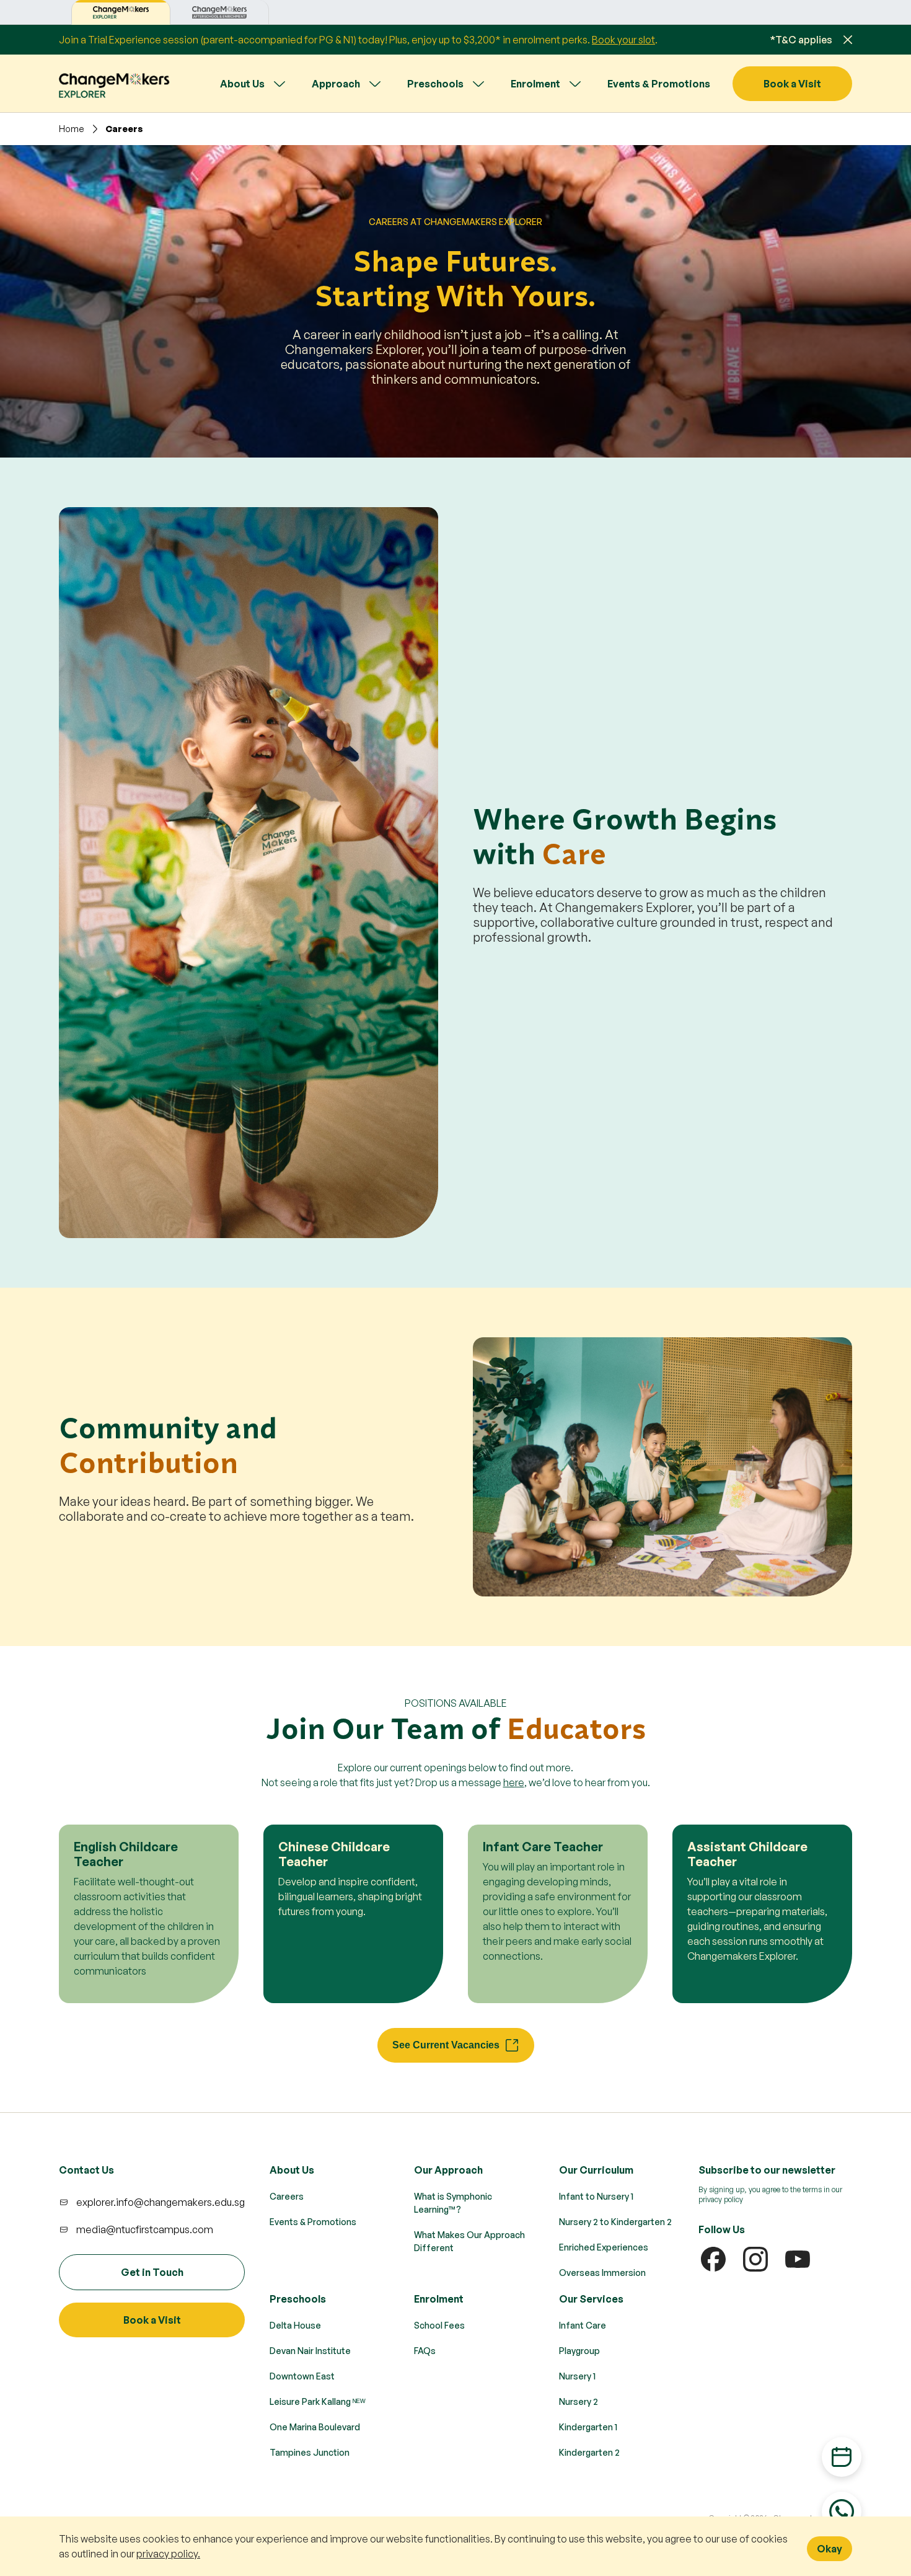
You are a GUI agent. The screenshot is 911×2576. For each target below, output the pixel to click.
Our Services (591, 2299)
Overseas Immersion (602, 2273)
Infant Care (583, 2325)
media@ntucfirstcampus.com (145, 2229)
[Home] (115, 83)
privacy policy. (168, 2554)
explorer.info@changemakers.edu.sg (161, 2202)
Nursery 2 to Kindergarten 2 (615, 2222)
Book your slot (623, 40)
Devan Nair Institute (310, 2351)
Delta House (295, 2325)
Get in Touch (152, 2272)
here (514, 1782)
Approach (336, 84)
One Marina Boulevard (315, 2427)
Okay (830, 2549)
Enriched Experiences (604, 2247)
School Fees (439, 2325)
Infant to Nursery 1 (596, 2196)
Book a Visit (792, 84)
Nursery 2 (579, 2401)
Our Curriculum (596, 2170)
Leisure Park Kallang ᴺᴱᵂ (318, 2401)
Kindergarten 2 (589, 2452)
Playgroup (579, 2351)
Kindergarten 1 (588, 2427)
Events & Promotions (659, 84)
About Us (242, 84)
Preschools (435, 84)
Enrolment (535, 84)
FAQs (425, 2351)
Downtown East (302, 2376)
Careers (287, 2196)
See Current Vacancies (446, 2045)
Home (72, 129)
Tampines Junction (310, 2452)
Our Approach (448, 2170)
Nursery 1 (577, 2376)
